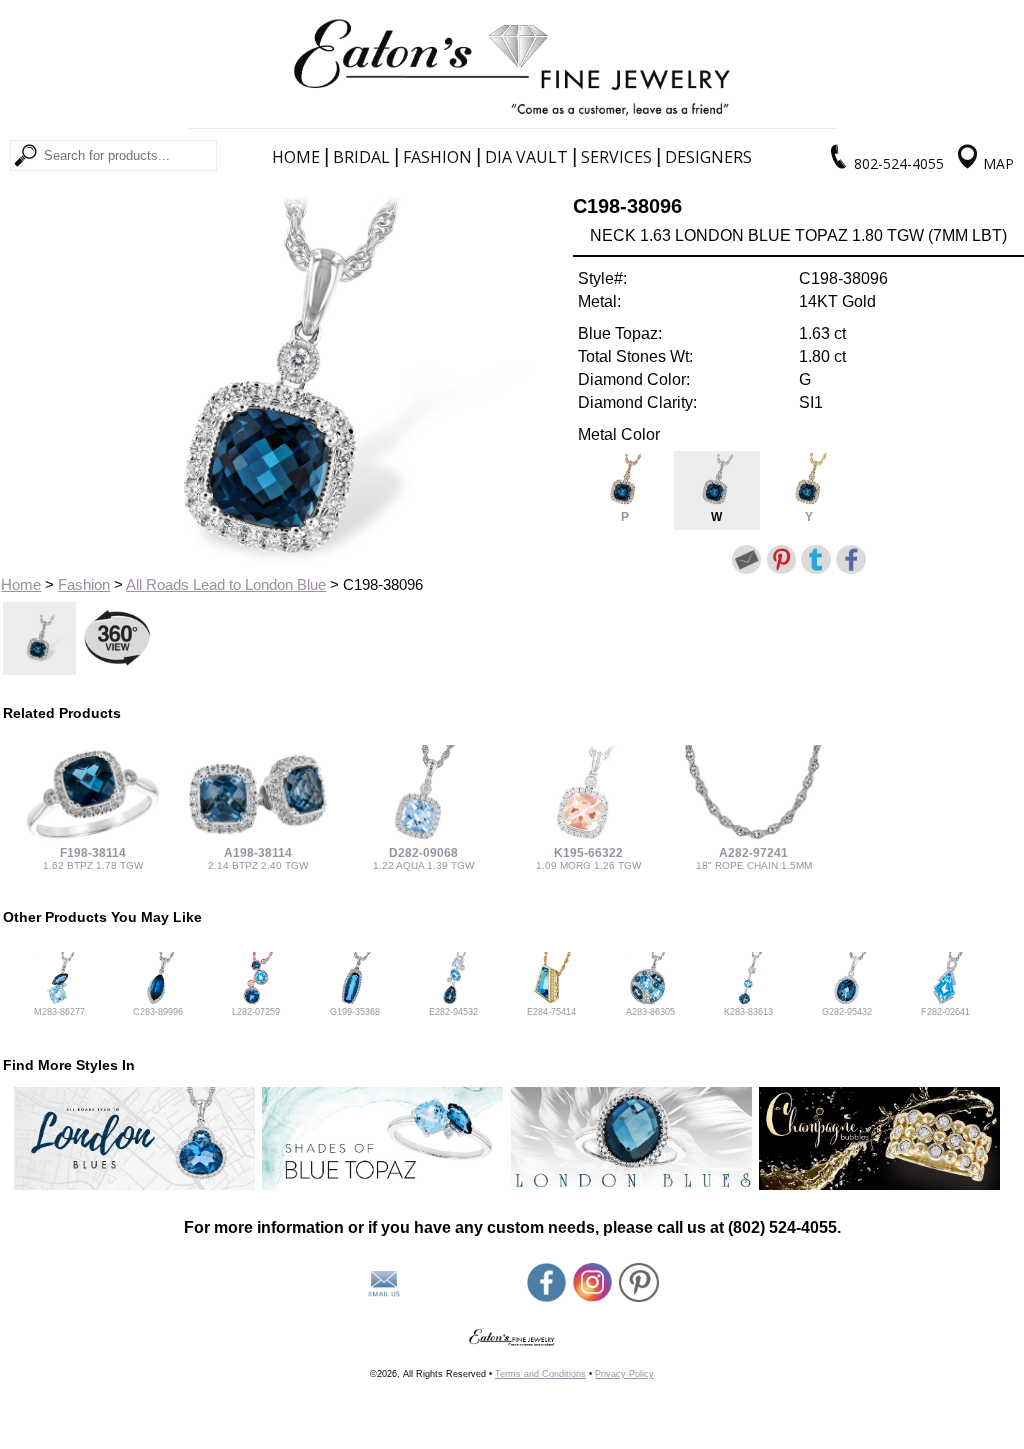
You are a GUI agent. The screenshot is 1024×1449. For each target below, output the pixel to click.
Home (296, 157)
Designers (708, 157)
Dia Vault (526, 157)
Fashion (437, 157)
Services (616, 157)
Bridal (361, 157)
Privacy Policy (624, 1374)
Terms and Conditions (540, 1374)
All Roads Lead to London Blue (226, 584)
